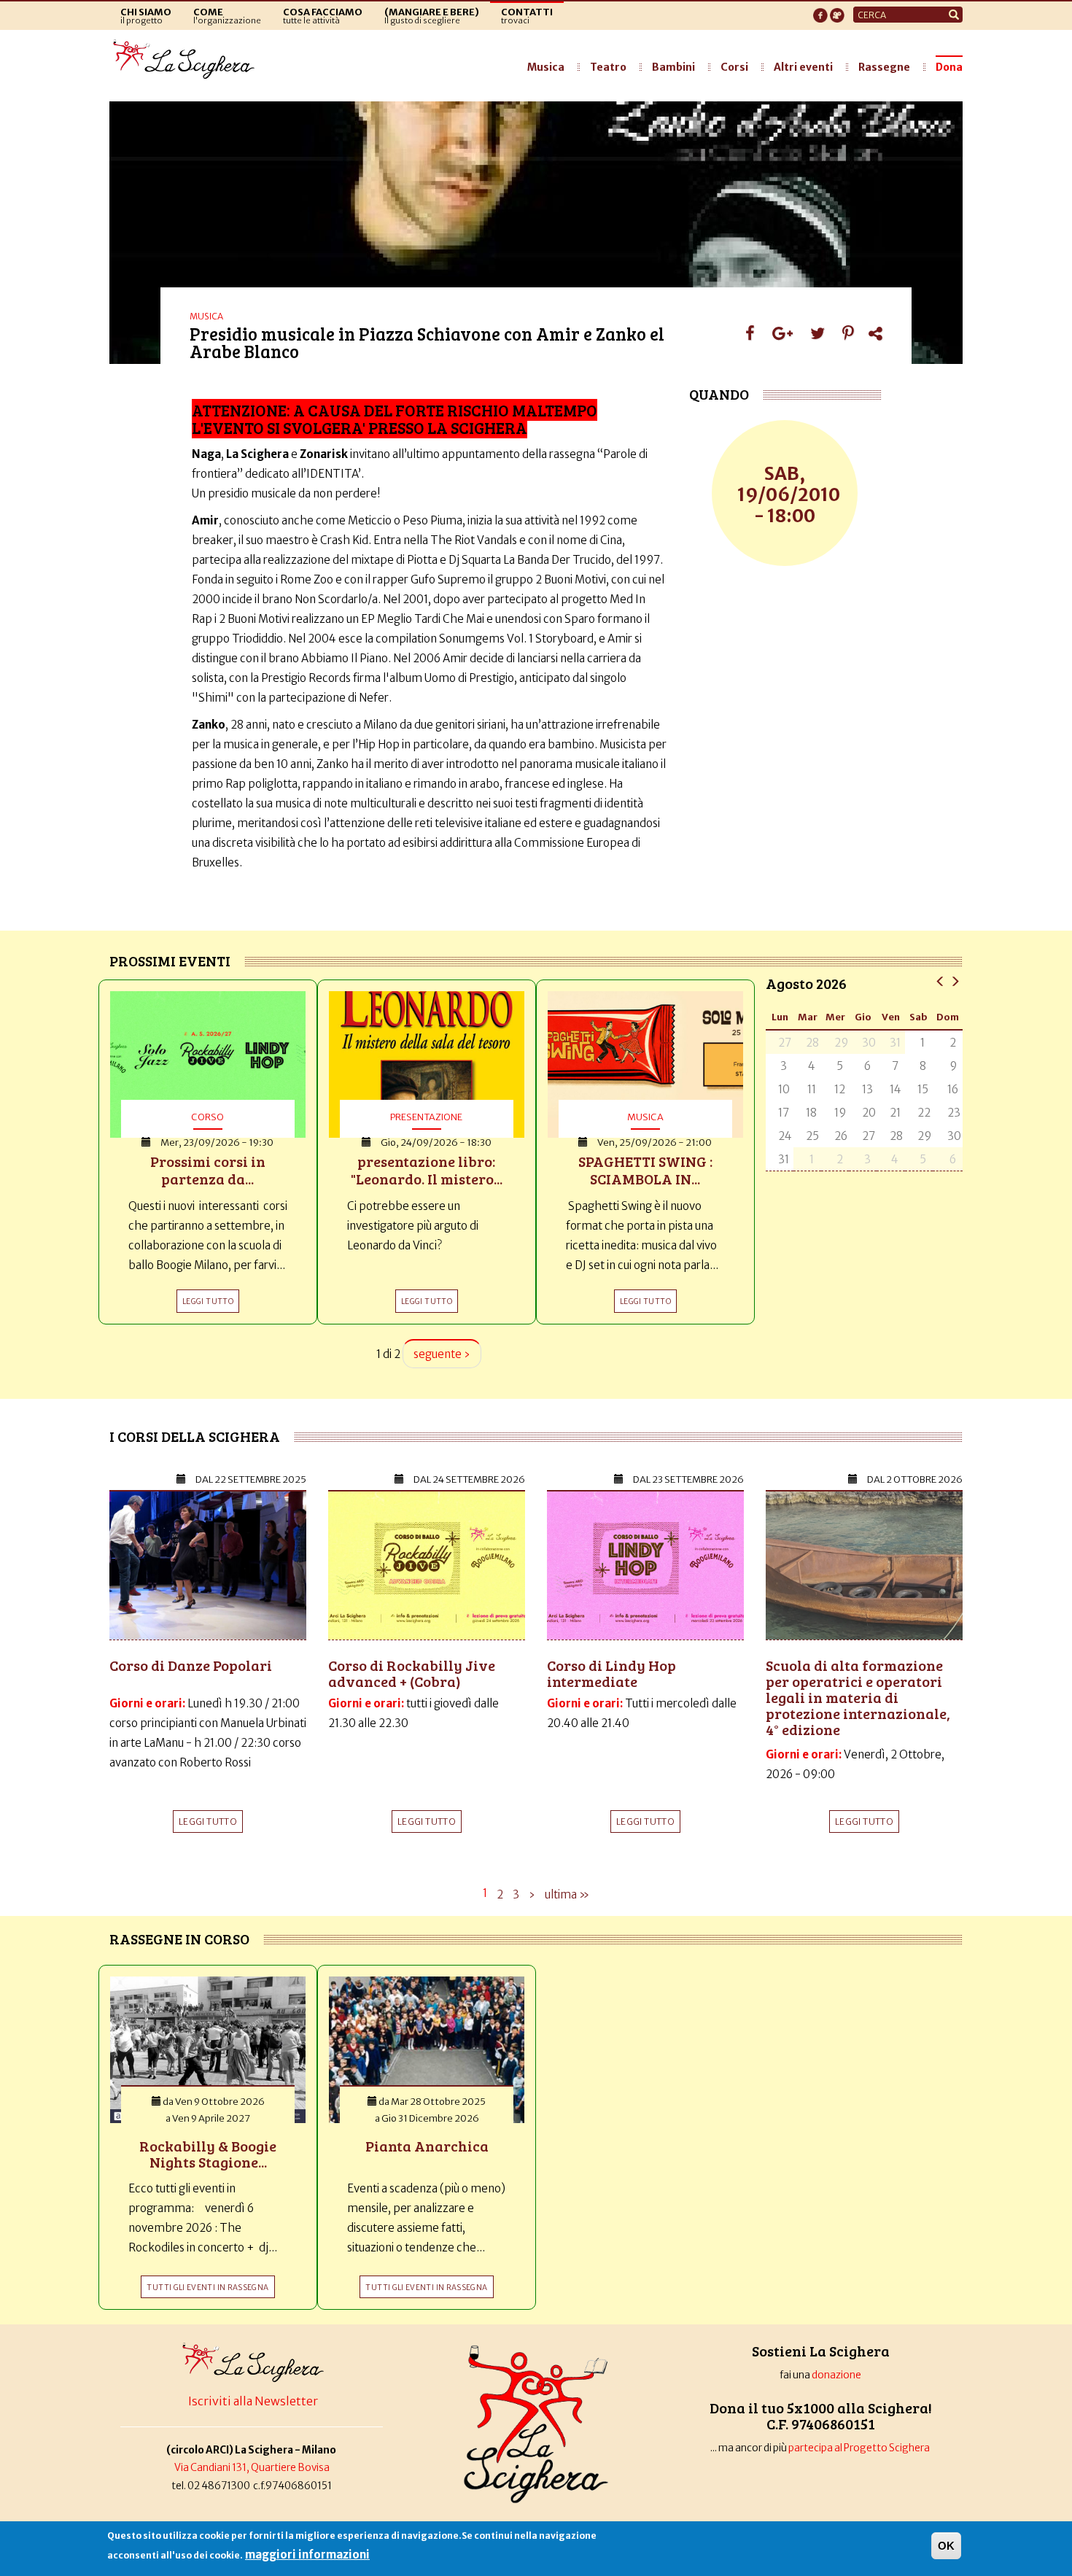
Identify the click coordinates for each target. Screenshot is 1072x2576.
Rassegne (884, 67)
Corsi (734, 67)
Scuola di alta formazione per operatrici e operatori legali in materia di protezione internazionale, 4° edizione (858, 1697)
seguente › (442, 1354)
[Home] (188, 60)
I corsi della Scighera (195, 1436)
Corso (207, 1117)
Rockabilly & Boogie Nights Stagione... (208, 2154)
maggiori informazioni (307, 2554)
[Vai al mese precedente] (940, 981)
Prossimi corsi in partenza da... (208, 1170)
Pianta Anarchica (427, 2146)
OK (946, 2546)
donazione (836, 2375)
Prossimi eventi (170, 961)
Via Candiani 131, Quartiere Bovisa (252, 2468)
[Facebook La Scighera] (820, 11)
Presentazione (426, 1117)
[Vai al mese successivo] (955, 981)
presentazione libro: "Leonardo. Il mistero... (427, 1170)
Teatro (608, 67)
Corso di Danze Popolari (191, 1665)
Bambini (673, 67)
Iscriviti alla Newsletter (253, 2401)
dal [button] (251, 1479)
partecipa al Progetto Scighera (860, 2448)
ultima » (567, 1894)
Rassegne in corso (179, 1939)
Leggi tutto (208, 1822)
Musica (546, 67)
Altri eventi (803, 67)
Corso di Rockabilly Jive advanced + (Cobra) (412, 1673)
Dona (949, 67)
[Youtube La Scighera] (837, 11)
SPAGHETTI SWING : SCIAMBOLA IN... (645, 1170)
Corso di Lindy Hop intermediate (611, 1673)
